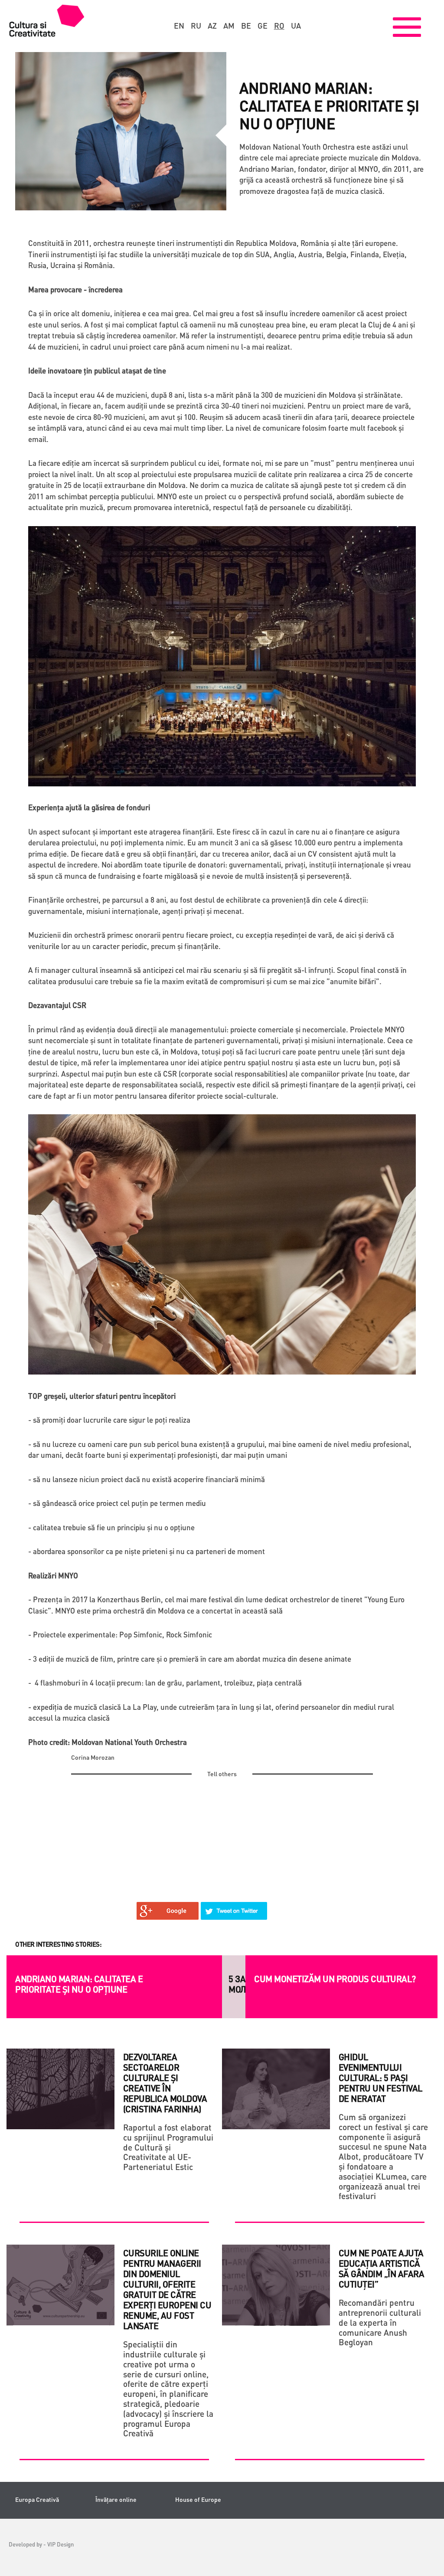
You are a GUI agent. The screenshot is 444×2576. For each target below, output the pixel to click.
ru (196, 26)
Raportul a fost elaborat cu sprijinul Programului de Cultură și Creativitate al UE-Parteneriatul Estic (168, 2147)
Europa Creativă (37, 2499)
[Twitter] (234, 1911)
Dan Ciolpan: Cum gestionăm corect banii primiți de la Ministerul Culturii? (318, 1984)
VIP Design (60, 2544)
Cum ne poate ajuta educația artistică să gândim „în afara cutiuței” (382, 2268)
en (179, 26)
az (212, 26)
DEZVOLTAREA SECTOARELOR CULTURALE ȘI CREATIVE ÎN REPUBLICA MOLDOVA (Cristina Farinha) (165, 2083)
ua (296, 26)
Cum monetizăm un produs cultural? (96, 1979)
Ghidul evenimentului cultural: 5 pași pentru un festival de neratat (380, 2078)
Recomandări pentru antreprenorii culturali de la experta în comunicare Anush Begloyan (380, 2322)
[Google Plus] (168, 1911)
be (246, 26)
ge (263, 26)
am (229, 26)
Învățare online (116, 2499)
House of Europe (198, 2499)
